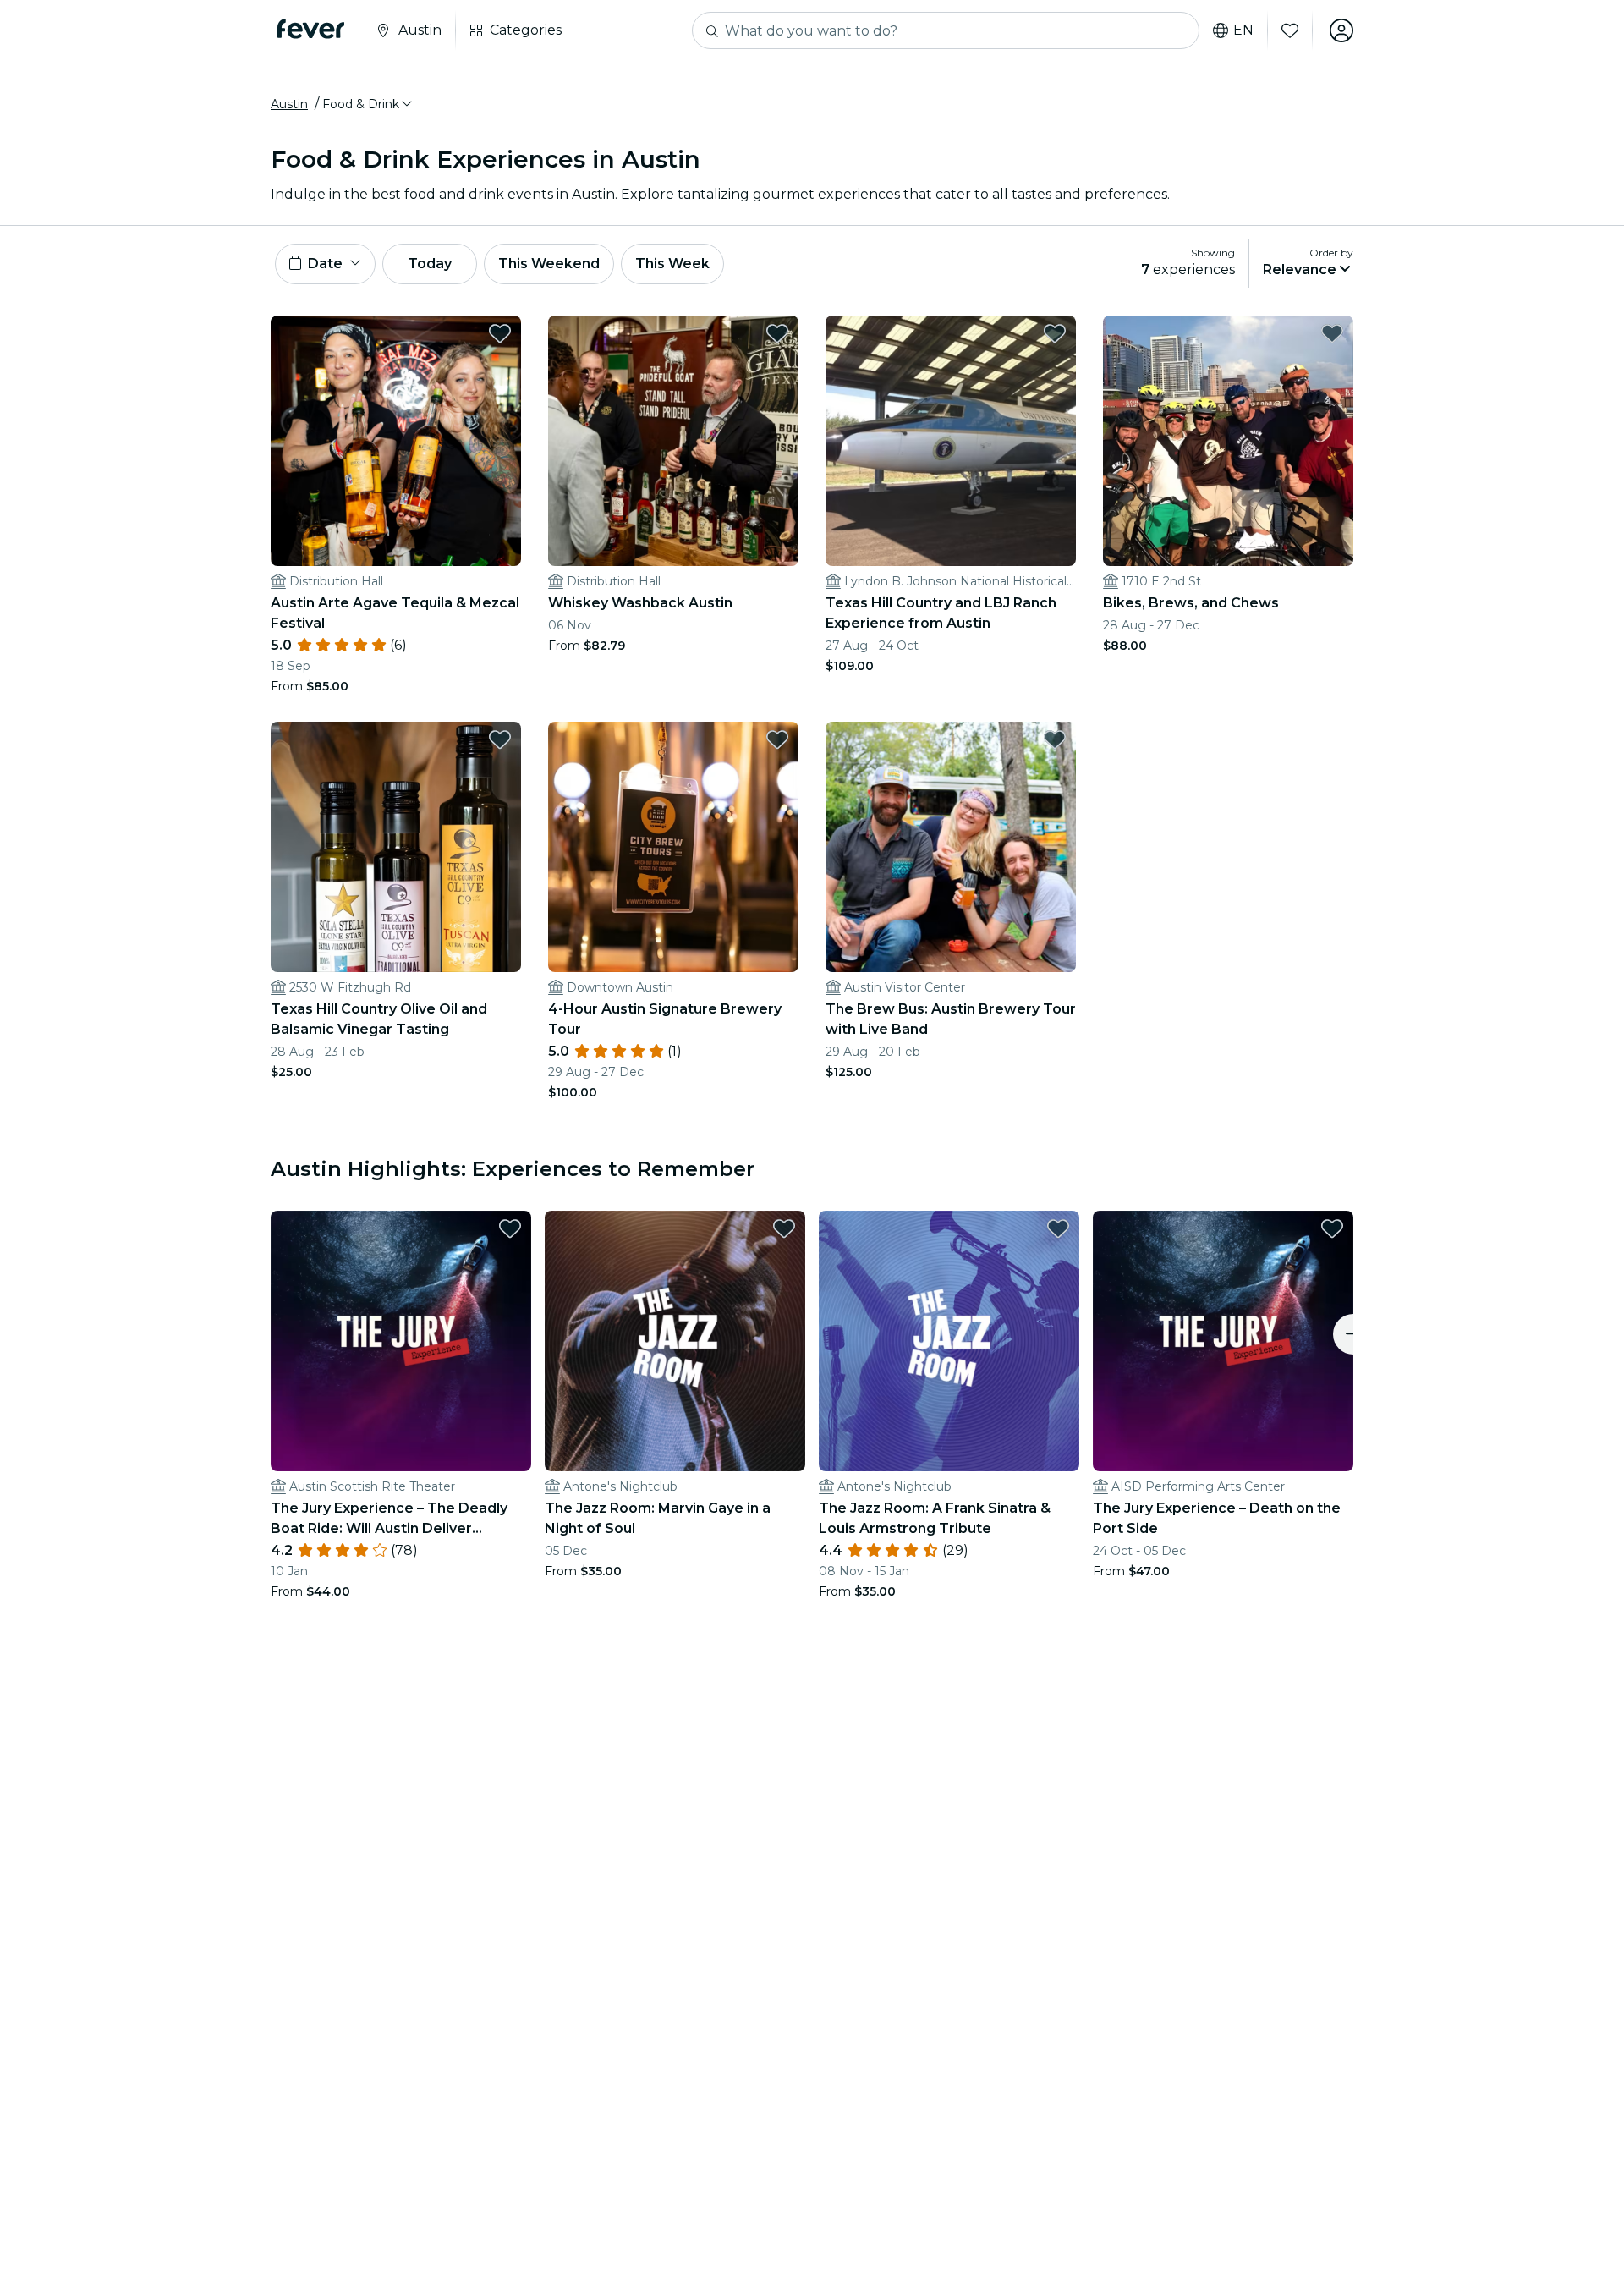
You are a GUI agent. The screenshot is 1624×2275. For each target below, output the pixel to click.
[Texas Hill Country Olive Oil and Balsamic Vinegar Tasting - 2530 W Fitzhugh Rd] (396, 847)
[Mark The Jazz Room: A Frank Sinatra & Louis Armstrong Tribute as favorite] (1058, 1228)
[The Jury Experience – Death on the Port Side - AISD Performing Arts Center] (1223, 1341)
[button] (368, 104)
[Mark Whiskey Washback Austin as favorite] (777, 333)
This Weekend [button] (549, 264)
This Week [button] (672, 264)
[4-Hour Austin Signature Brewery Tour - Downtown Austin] (673, 847)
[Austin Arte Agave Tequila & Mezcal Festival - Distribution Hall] (396, 441)
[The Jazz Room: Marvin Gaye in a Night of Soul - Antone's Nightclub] (675, 1341)
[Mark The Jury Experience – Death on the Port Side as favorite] (1332, 1228)
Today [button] (430, 264)
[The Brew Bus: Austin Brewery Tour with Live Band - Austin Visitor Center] (951, 847)
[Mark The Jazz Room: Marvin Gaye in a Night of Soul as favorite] (784, 1228)
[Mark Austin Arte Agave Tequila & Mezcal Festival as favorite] (500, 333)
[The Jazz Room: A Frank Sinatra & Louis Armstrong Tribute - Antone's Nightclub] (949, 1341)
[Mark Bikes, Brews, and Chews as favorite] (1332, 333)
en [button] (1243, 30)
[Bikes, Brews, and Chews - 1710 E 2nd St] (1228, 441)
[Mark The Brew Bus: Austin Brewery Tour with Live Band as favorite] (1055, 739)
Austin (289, 104)
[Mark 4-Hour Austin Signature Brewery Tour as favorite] (777, 739)
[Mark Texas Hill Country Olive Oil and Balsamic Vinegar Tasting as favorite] (500, 739)
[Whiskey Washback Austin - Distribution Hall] (673, 441)
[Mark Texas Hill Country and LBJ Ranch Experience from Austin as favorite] (1055, 333)
